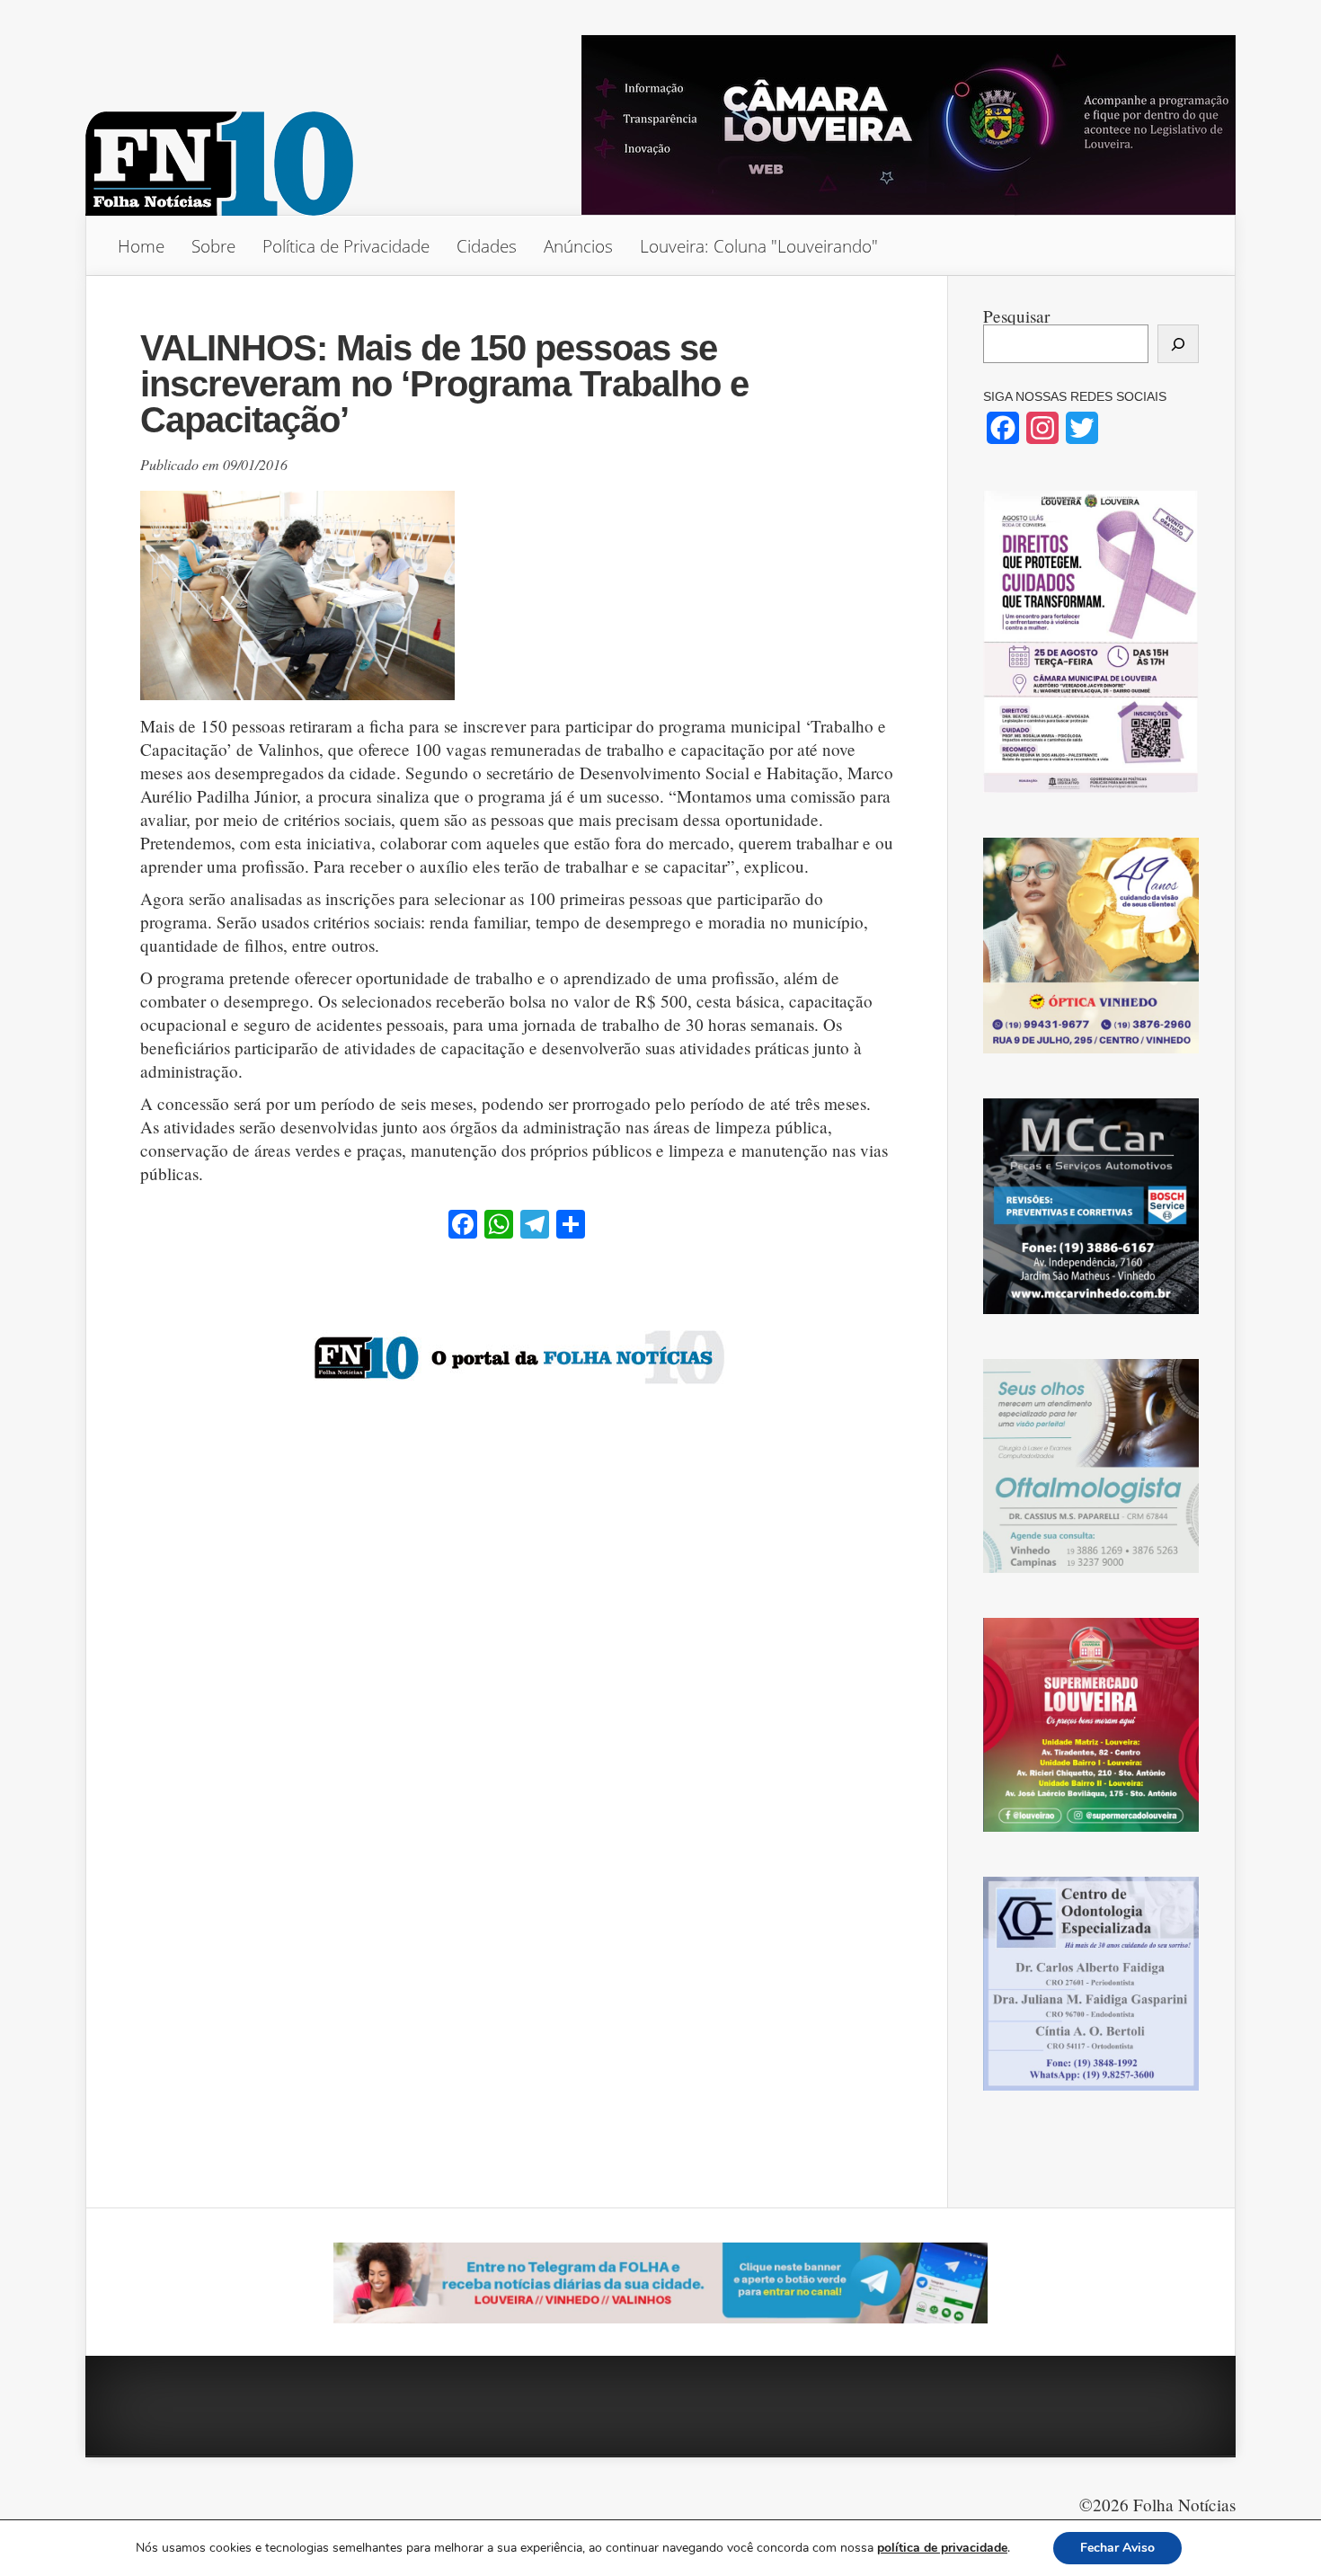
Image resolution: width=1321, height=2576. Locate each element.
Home (141, 246)
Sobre (213, 246)
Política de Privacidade (346, 246)
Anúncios (578, 246)
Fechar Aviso (1117, 2548)
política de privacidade (942, 2548)
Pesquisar (1016, 316)
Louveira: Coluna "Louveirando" (759, 246)
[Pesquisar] (1178, 344)
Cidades (487, 246)
